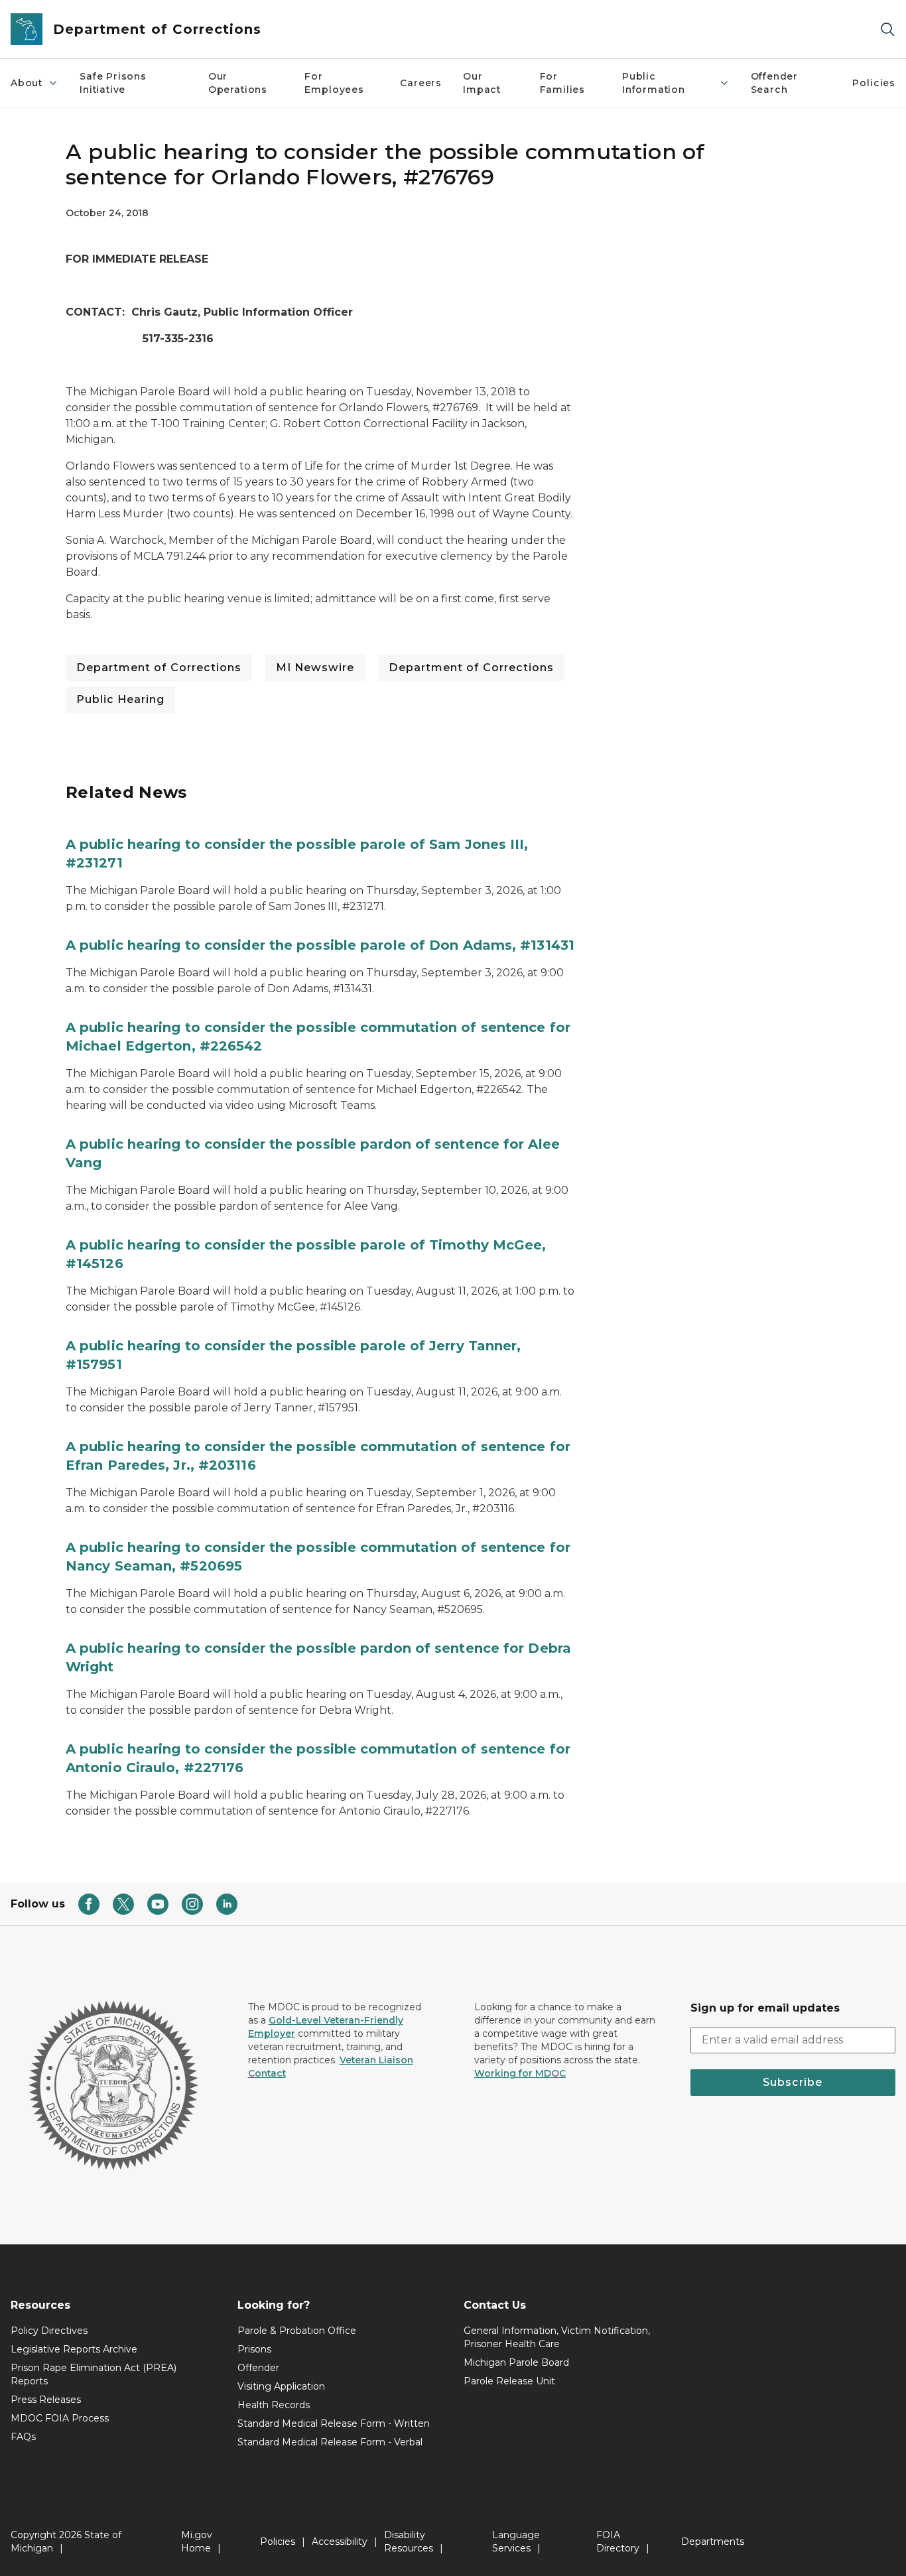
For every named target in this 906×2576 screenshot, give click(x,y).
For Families (563, 83)
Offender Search (775, 83)
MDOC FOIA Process (60, 2418)
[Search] (887, 30)
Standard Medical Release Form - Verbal (330, 2442)
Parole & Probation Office (297, 2331)
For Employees (334, 83)
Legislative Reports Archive (74, 2349)
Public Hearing (120, 699)
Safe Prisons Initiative (113, 83)
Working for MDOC (520, 2073)
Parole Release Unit (509, 2381)
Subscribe (793, 2082)
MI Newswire (315, 668)
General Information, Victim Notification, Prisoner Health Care (557, 2337)
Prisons (254, 2349)
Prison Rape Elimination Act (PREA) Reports (94, 2374)
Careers (421, 83)
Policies (874, 83)
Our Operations (238, 83)
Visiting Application (281, 2386)
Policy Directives (49, 2331)
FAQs (23, 2437)
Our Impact (482, 83)
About (27, 83)
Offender (258, 2368)
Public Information (654, 83)
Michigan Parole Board (516, 2362)
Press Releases (46, 2400)
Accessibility (340, 2542)
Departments (713, 2542)
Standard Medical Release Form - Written (334, 2423)
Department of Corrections (159, 668)
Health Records (274, 2405)
